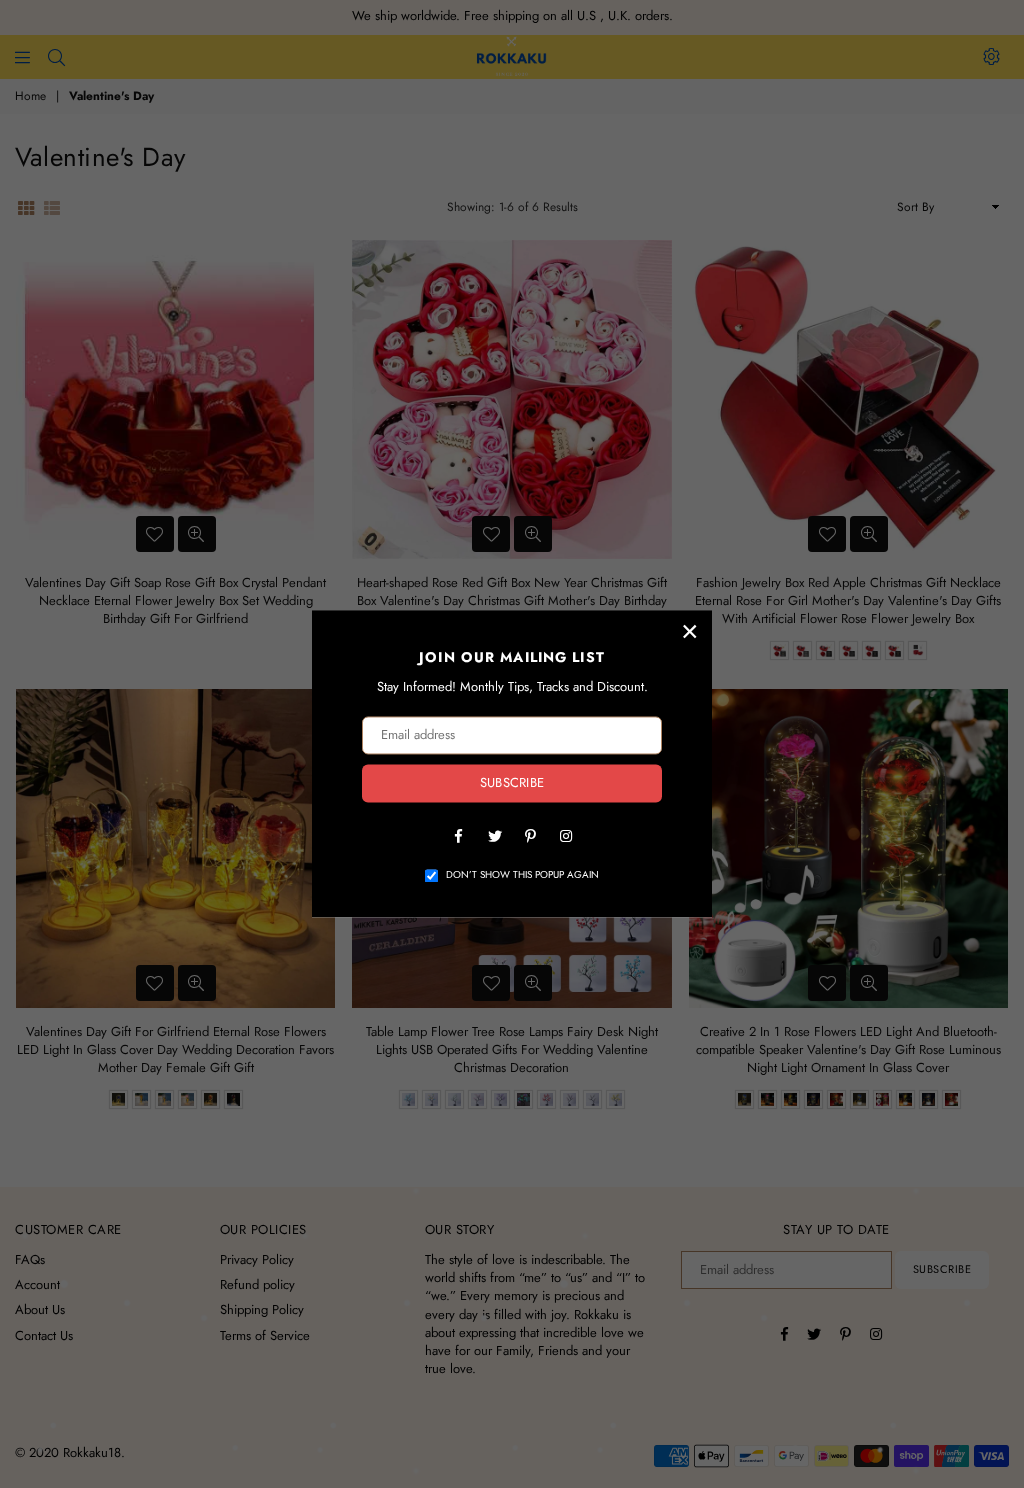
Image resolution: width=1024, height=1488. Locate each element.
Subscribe (512, 783)
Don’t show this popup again (522, 875)
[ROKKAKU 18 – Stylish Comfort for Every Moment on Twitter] (494, 835)
